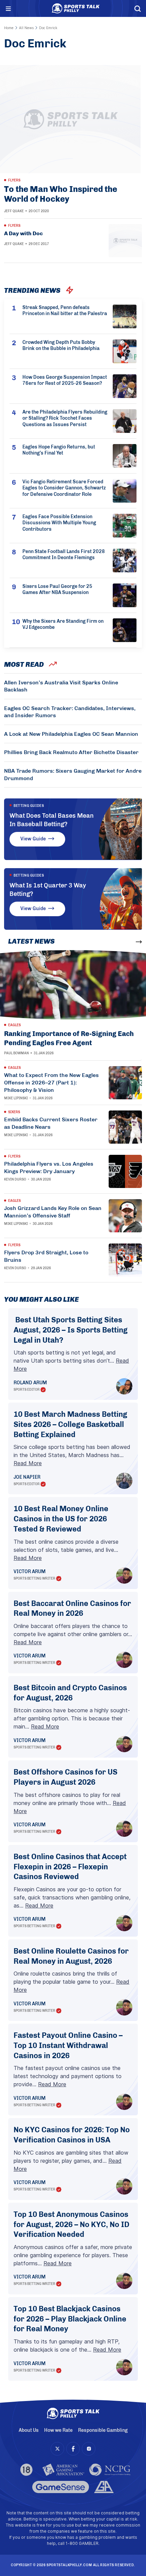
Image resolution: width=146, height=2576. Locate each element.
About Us (29, 2430)
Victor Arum (30, 1572)
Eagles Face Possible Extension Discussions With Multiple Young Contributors (59, 523)
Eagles (14, 1025)
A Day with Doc (23, 233)
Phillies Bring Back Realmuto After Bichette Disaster (71, 752)
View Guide (33, 839)
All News (26, 28)
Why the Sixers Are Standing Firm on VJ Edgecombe (63, 624)
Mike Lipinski (16, 1098)
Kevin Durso (15, 1180)
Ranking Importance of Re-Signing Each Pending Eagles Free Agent (69, 1038)
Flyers (14, 180)
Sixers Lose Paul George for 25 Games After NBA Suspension (57, 590)
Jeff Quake (14, 211)
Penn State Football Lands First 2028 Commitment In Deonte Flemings (64, 555)
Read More (28, 1463)
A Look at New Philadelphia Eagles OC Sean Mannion (71, 734)
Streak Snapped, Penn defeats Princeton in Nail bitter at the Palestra (65, 311)
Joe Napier (27, 1477)
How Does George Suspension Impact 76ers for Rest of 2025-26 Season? (65, 380)
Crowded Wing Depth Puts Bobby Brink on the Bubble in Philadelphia (61, 346)
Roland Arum (30, 1383)
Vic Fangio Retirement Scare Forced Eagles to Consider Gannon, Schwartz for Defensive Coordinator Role (64, 488)
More (126, 942)
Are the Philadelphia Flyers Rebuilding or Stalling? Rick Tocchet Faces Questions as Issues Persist (65, 419)
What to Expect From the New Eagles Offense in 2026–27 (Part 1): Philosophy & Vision (51, 1083)
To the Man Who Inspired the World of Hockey (61, 194)
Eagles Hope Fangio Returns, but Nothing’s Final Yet (59, 450)
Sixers (14, 1112)
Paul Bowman (16, 1053)
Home (9, 28)
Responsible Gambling (103, 2430)
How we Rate (58, 2430)
